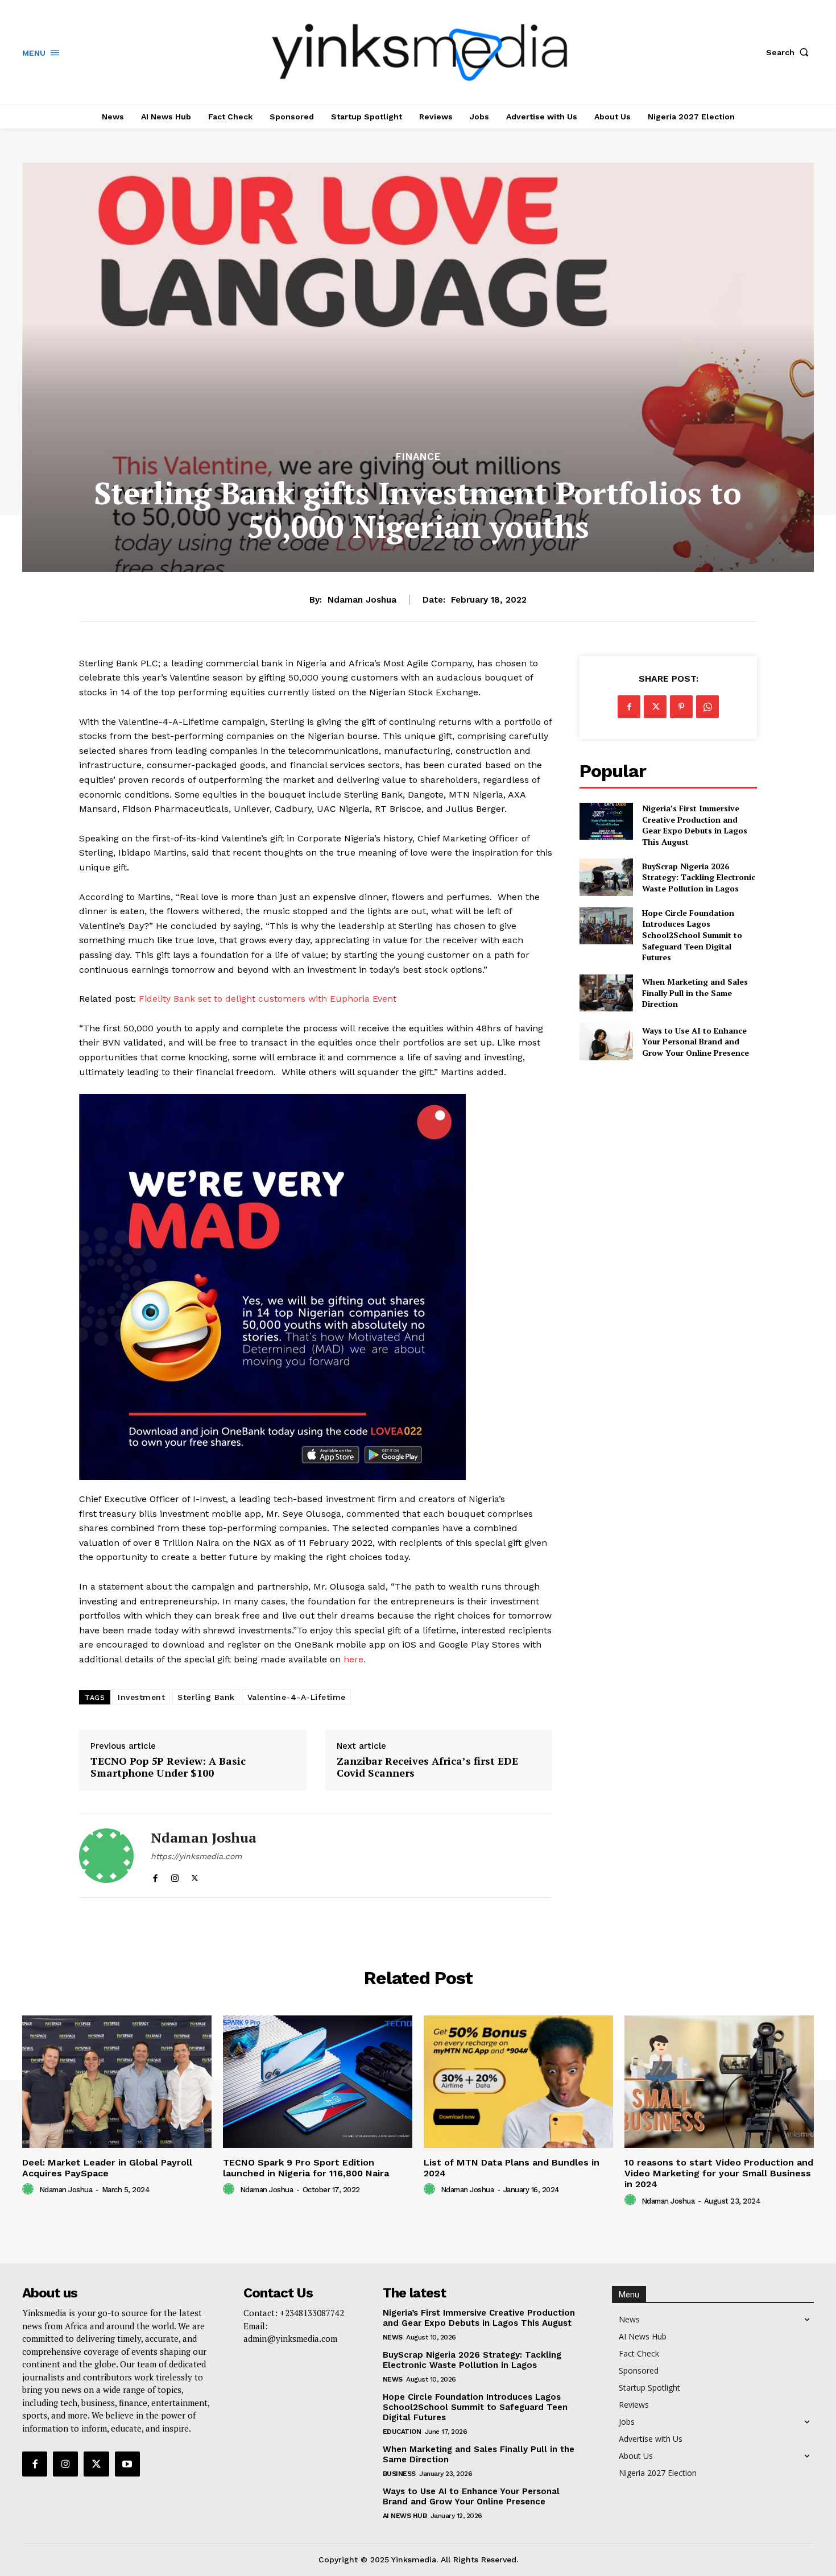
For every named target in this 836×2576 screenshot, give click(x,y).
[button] (790, 52)
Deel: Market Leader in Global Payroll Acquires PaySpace (107, 2168)
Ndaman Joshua (362, 600)
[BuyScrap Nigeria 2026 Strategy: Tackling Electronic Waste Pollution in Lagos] (606, 877)
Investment (141, 1697)
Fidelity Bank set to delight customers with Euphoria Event (268, 999)
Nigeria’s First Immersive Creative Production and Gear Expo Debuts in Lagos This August (695, 825)
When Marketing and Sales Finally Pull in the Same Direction (695, 993)
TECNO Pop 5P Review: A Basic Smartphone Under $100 (168, 1767)
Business (399, 2474)
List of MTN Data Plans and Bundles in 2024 (512, 2168)
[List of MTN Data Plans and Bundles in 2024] (518, 2082)
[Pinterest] (681, 707)
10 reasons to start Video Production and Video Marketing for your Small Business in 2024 (719, 2173)
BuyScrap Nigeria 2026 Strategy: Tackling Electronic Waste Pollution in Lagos (699, 877)
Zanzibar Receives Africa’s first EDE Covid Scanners (427, 1767)
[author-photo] (30, 2189)
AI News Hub (405, 2516)
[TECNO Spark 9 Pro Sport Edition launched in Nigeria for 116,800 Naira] (318, 2082)
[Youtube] (127, 2464)
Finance (418, 457)
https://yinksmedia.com (196, 1856)
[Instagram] (175, 1876)
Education (402, 2432)
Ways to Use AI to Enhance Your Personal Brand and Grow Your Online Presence (696, 1042)
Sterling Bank (206, 1697)
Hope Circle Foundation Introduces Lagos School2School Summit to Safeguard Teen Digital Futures (692, 935)
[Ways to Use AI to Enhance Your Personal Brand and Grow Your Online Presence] (606, 1041)
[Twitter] (195, 1876)
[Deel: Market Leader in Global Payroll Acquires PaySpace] (117, 2082)
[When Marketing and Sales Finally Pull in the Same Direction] (606, 993)
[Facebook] (155, 1876)
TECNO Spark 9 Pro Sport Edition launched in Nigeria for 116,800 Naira (306, 2168)
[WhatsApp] (707, 707)
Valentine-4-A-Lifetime (297, 1697)
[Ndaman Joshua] (106, 1856)
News (393, 2337)
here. (355, 1659)
